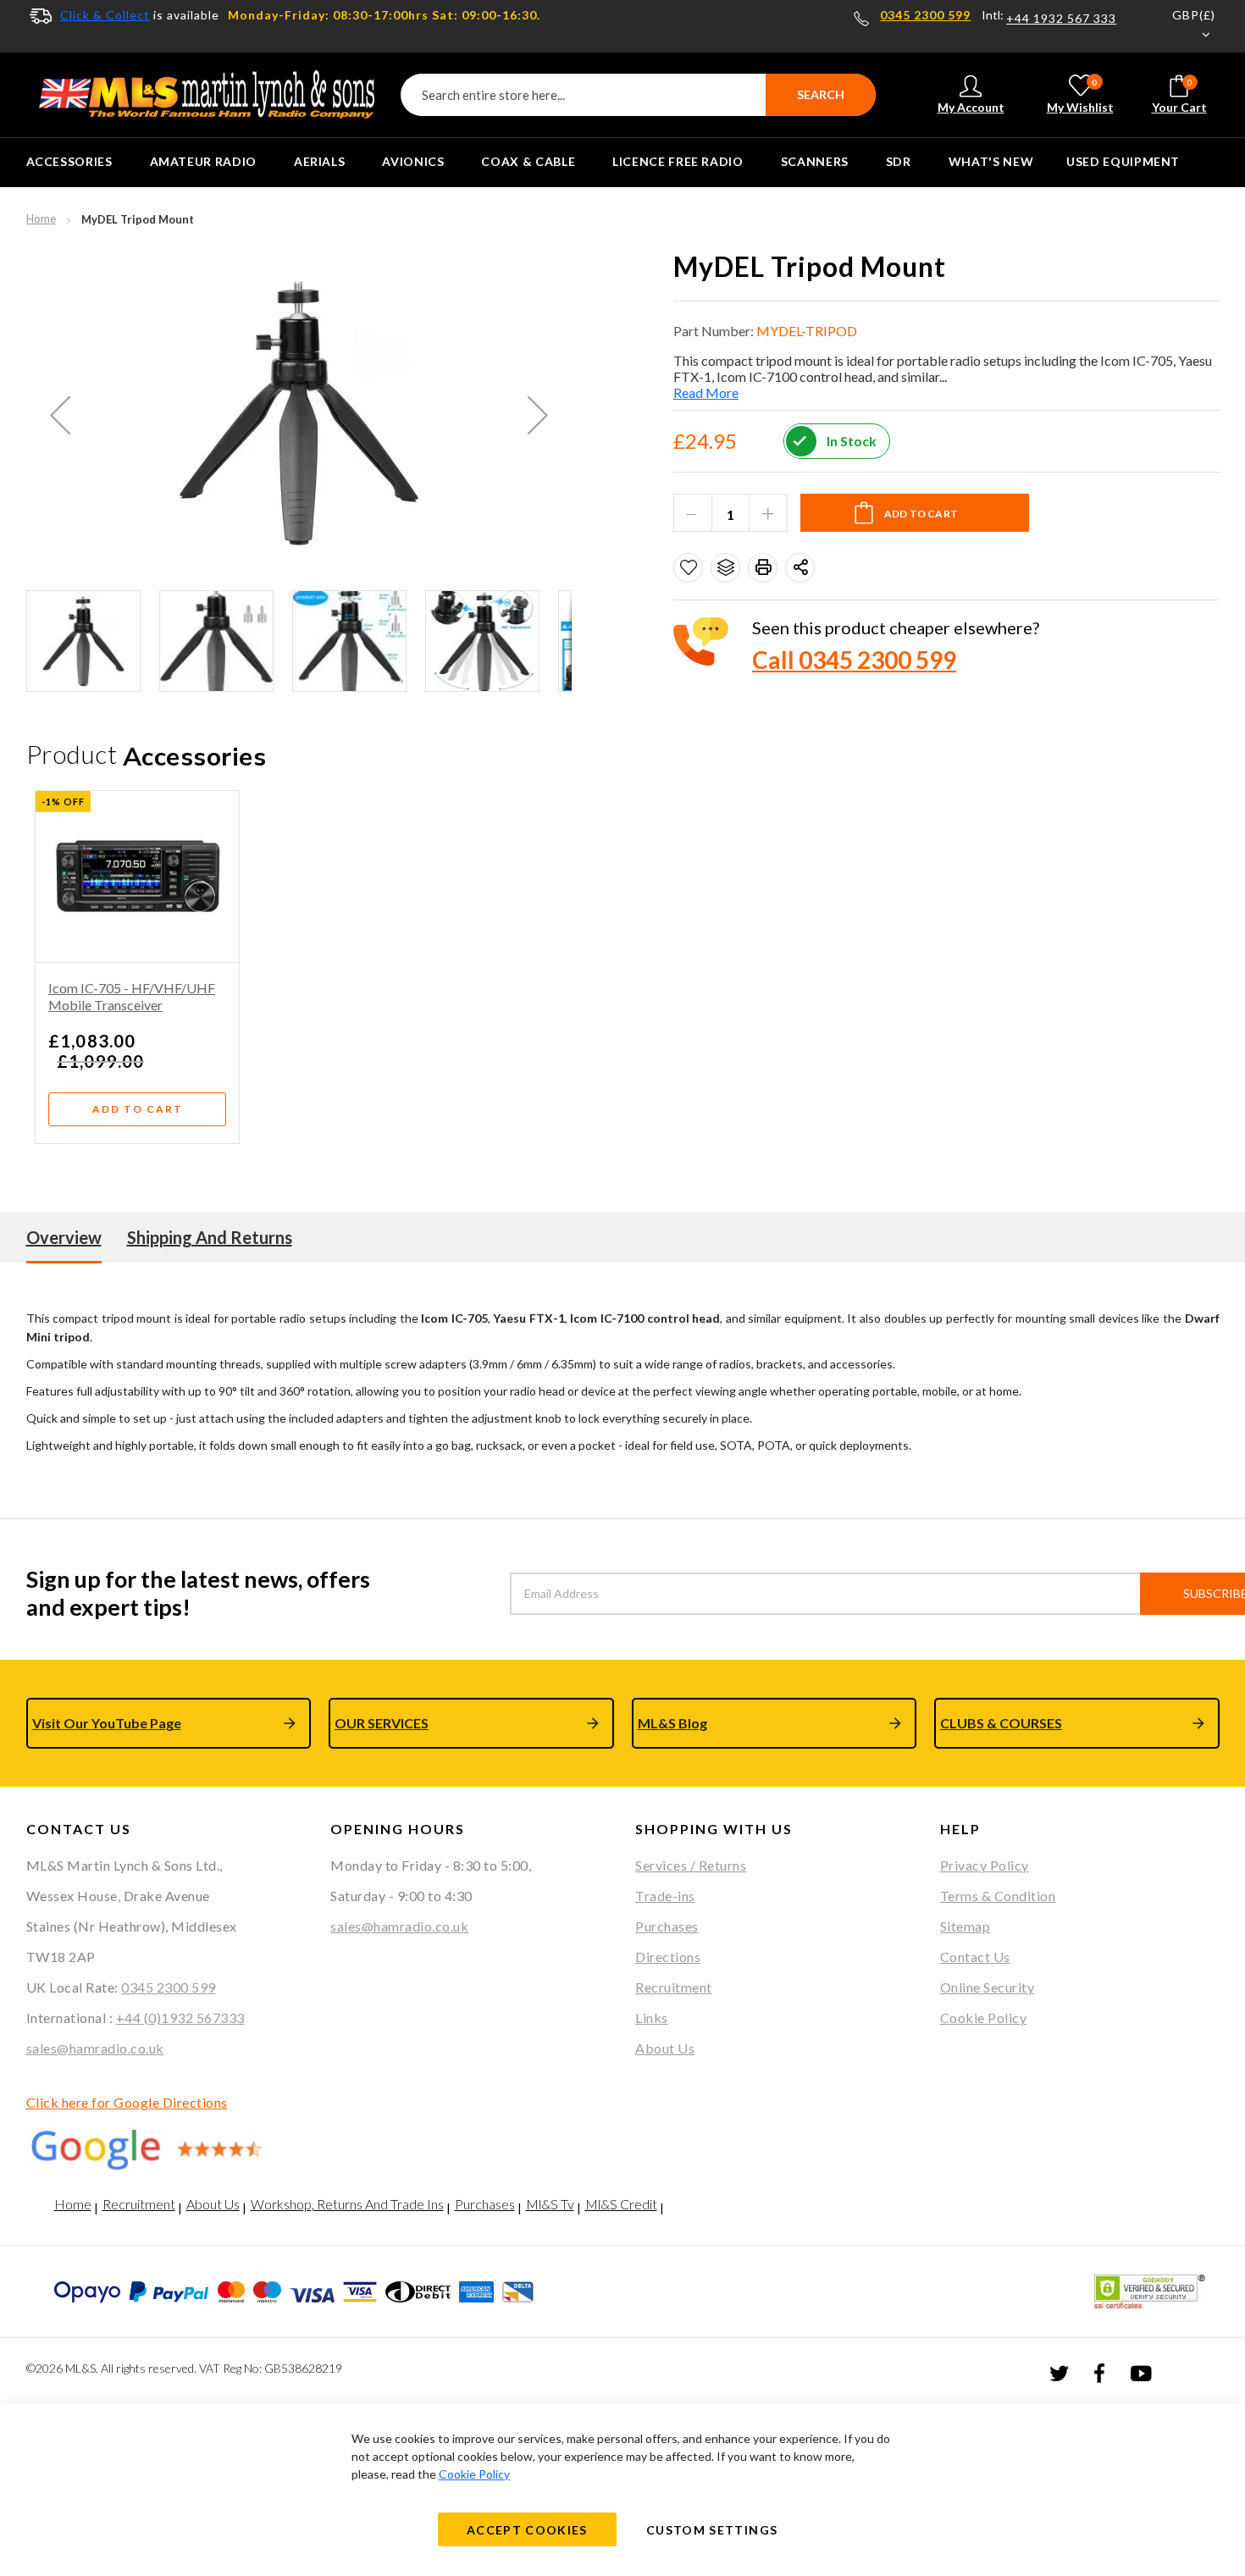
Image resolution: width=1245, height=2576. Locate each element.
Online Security (988, 1987)
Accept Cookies (527, 2530)
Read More (706, 392)
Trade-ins (665, 1896)
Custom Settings (712, 2530)
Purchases (667, 1926)
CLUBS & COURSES (1001, 1723)
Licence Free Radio (678, 161)
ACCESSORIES (69, 161)
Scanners (815, 161)
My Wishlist (1080, 96)
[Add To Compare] (725, 568)
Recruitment (674, 1987)
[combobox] (638, 95)
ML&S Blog (672, 1723)
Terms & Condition (998, 1896)
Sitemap (966, 1926)
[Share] (800, 568)
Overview (64, 1237)
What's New (991, 161)
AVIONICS (413, 161)
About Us (665, 2048)
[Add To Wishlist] (688, 568)
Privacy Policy (985, 1865)
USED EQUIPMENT (1123, 161)
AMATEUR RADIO (203, 161)
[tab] (64, 1237)
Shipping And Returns (210, 1237)
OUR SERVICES (382, 1723)
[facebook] (1099, 2372)
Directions (668, 1957)
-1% (51, 802)
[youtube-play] (1141, 2372)
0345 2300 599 (925, 15)
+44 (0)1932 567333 (180, 2018)
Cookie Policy (984, 2018)
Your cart (1179, 96)
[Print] (763, 568)
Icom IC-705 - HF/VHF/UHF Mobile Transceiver (132, 996)
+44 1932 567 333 (1061, 19)
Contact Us (975, 1957)
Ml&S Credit (621, 2204)
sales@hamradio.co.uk (95, 2048)
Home (41, 218)
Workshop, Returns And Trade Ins (347, 2204)
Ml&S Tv (550, 2204)
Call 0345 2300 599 (854, 660)
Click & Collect (105, 15)
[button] (1183, 26)
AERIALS (319, 161)
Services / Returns (691, 1865)
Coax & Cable (528, 161)
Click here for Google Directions (127, 2102)
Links (652, 2018)
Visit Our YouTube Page (107, 1723)
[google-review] (166, 2149)
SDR (899, 161)
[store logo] (207, 95)
